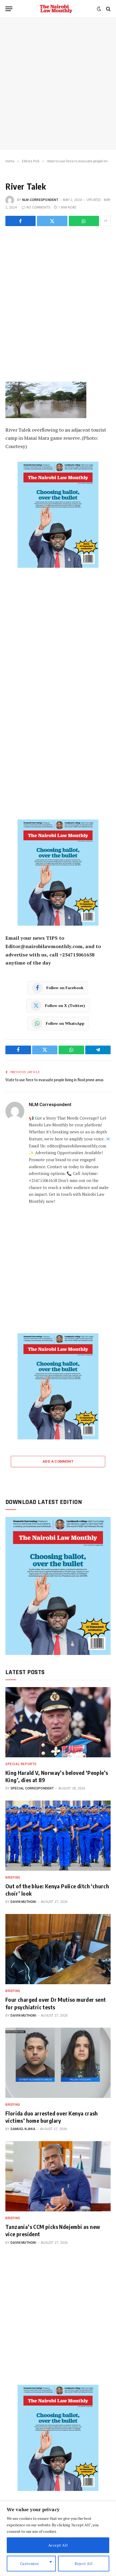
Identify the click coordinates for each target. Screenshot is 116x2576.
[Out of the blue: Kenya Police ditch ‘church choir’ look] (58, 1836)
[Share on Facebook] (21, 221)
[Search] (108, 9)
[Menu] (9, 9)
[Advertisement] (58, 84)
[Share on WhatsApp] (84, 221)
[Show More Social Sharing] (105, 221)
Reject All (84, 2563)
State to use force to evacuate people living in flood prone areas (54, 1080)
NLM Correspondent (40, 200)
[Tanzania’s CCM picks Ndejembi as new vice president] (58, 2176)
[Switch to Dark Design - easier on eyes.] (99, 9)
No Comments (38, 207)
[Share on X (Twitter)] (52, 221)
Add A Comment (58, 1461)
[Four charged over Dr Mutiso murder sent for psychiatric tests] (58, 1949)
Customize (30, 2563)
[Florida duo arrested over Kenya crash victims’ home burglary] (58, 2063)
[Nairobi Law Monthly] (56, 9)
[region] (58, 2539)
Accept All (58, 2545)
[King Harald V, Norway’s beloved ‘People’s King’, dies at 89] (58, 1722)
